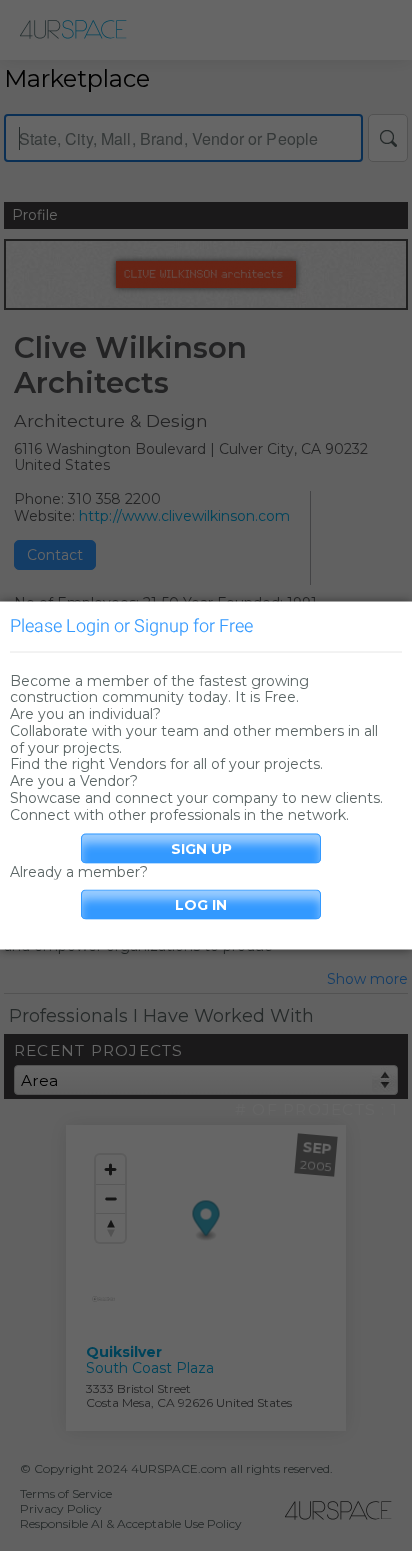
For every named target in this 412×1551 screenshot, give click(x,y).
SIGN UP (201, 848)
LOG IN (201, 905)
